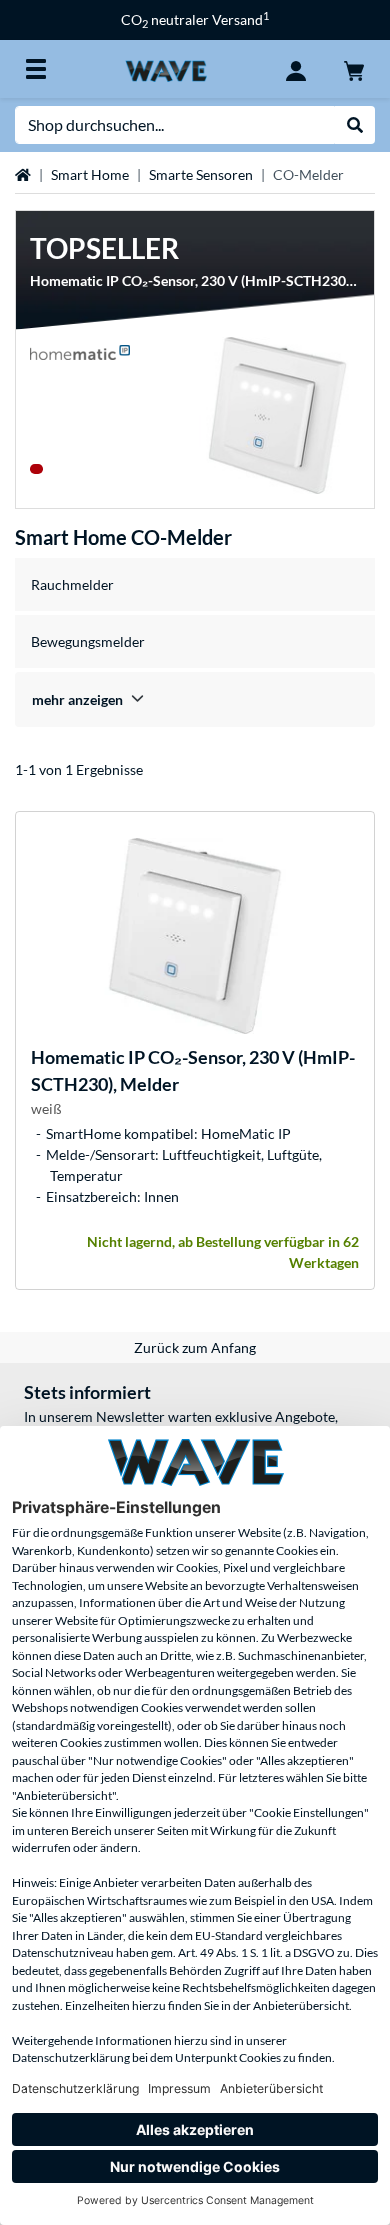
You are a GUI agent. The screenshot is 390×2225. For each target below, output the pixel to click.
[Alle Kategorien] (36, 69)
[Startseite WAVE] (165, 68)
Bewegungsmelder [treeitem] (88, 641)
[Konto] (296, 69)
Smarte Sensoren (201, 174)
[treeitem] (195, 699)
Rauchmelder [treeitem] (72, 584)
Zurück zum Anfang (195, 1347)
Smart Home (90, 174)
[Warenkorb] (354, 69)
